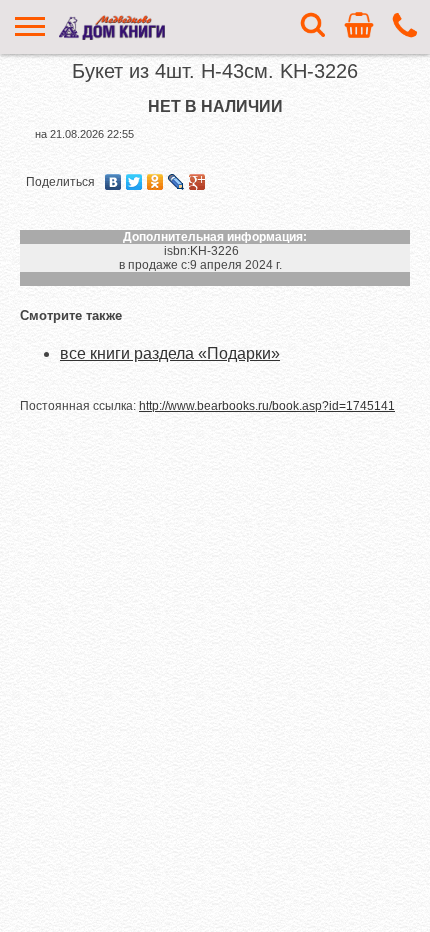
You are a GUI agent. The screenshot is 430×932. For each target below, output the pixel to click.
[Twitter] (134, 182)
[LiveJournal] (176, 182)
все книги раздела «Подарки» (170, 353)
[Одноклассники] (155, 182)
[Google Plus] (197, 182)
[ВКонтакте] (113, 182)
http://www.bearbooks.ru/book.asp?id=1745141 (267, 406)
